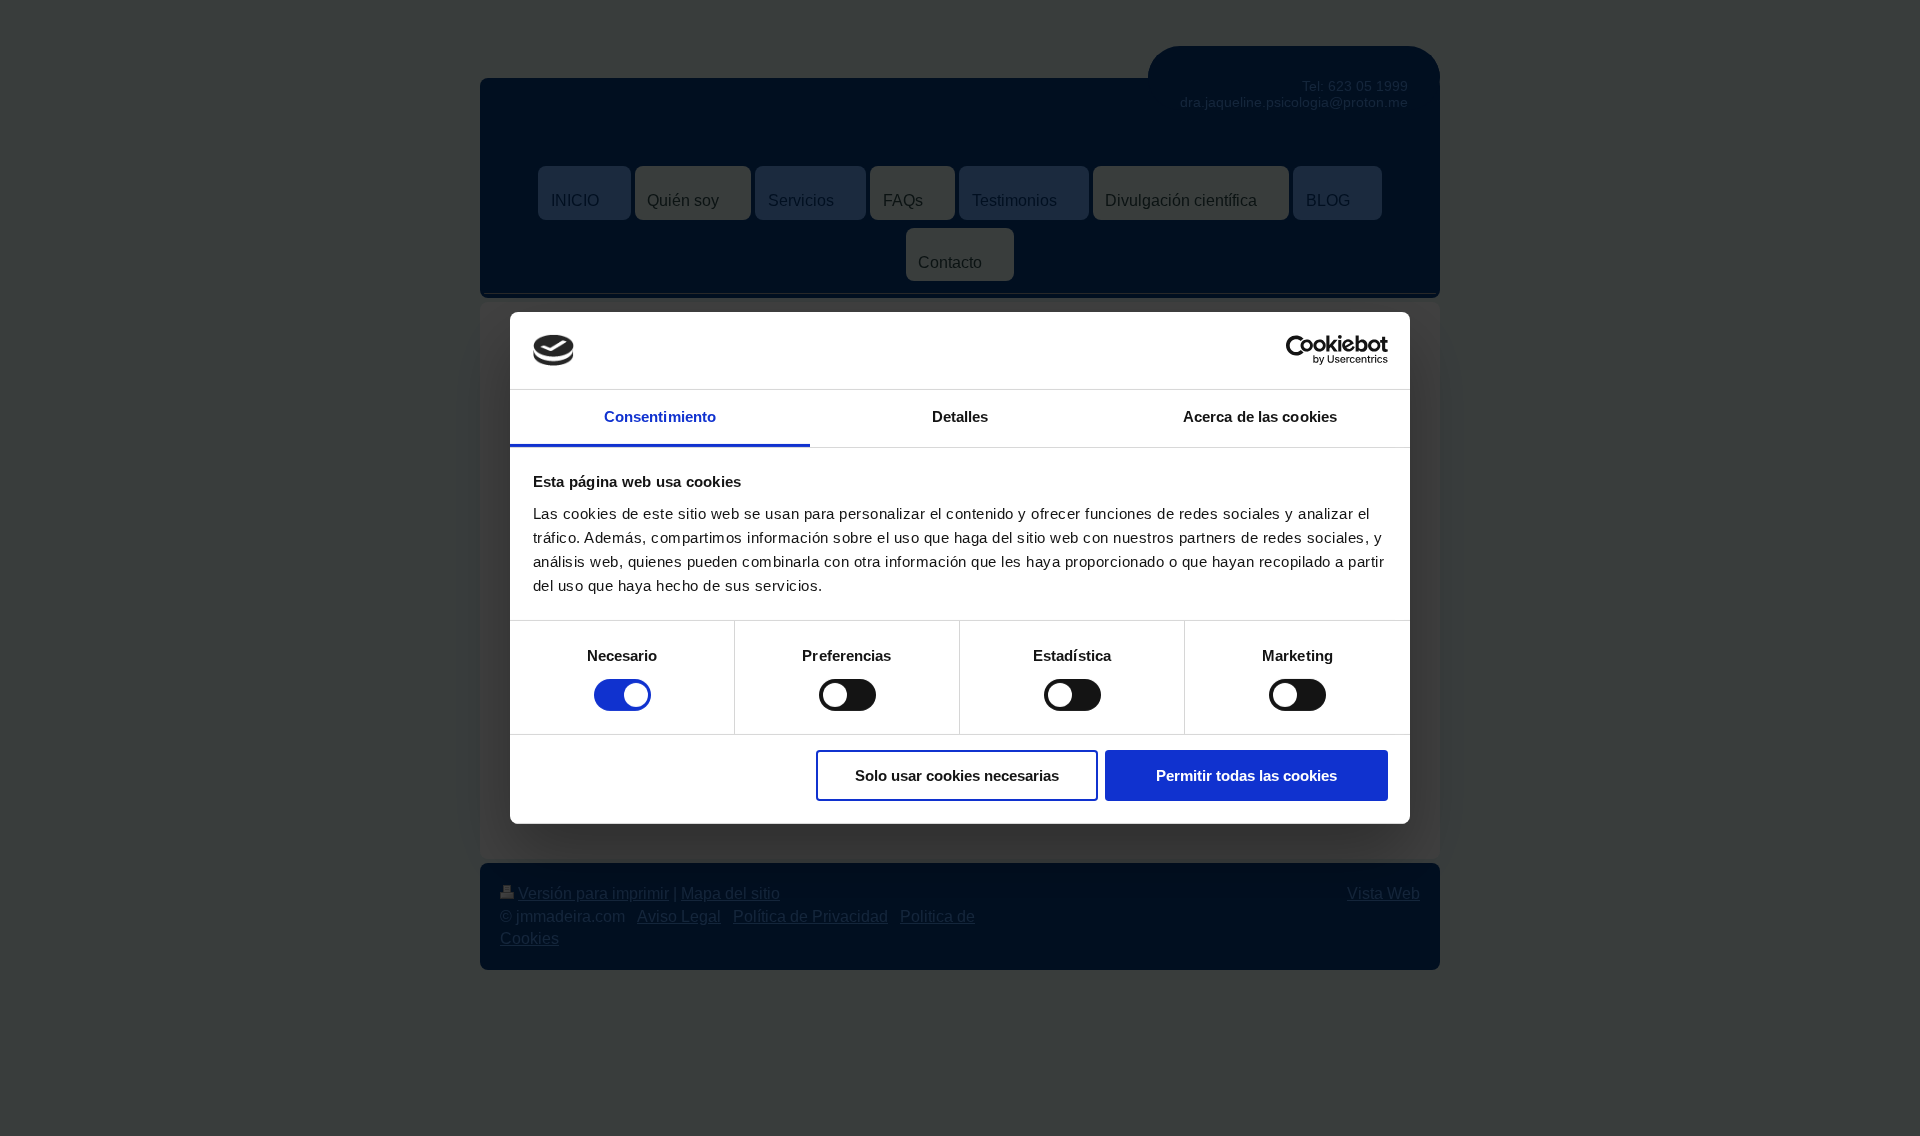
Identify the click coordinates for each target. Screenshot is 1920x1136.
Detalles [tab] (960, 416)
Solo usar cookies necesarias (957, 775)
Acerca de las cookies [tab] (1260, 416)
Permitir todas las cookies (1246, 775)
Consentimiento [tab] (660, 416)
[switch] (847, 695)
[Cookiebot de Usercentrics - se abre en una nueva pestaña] (1300, 350)
